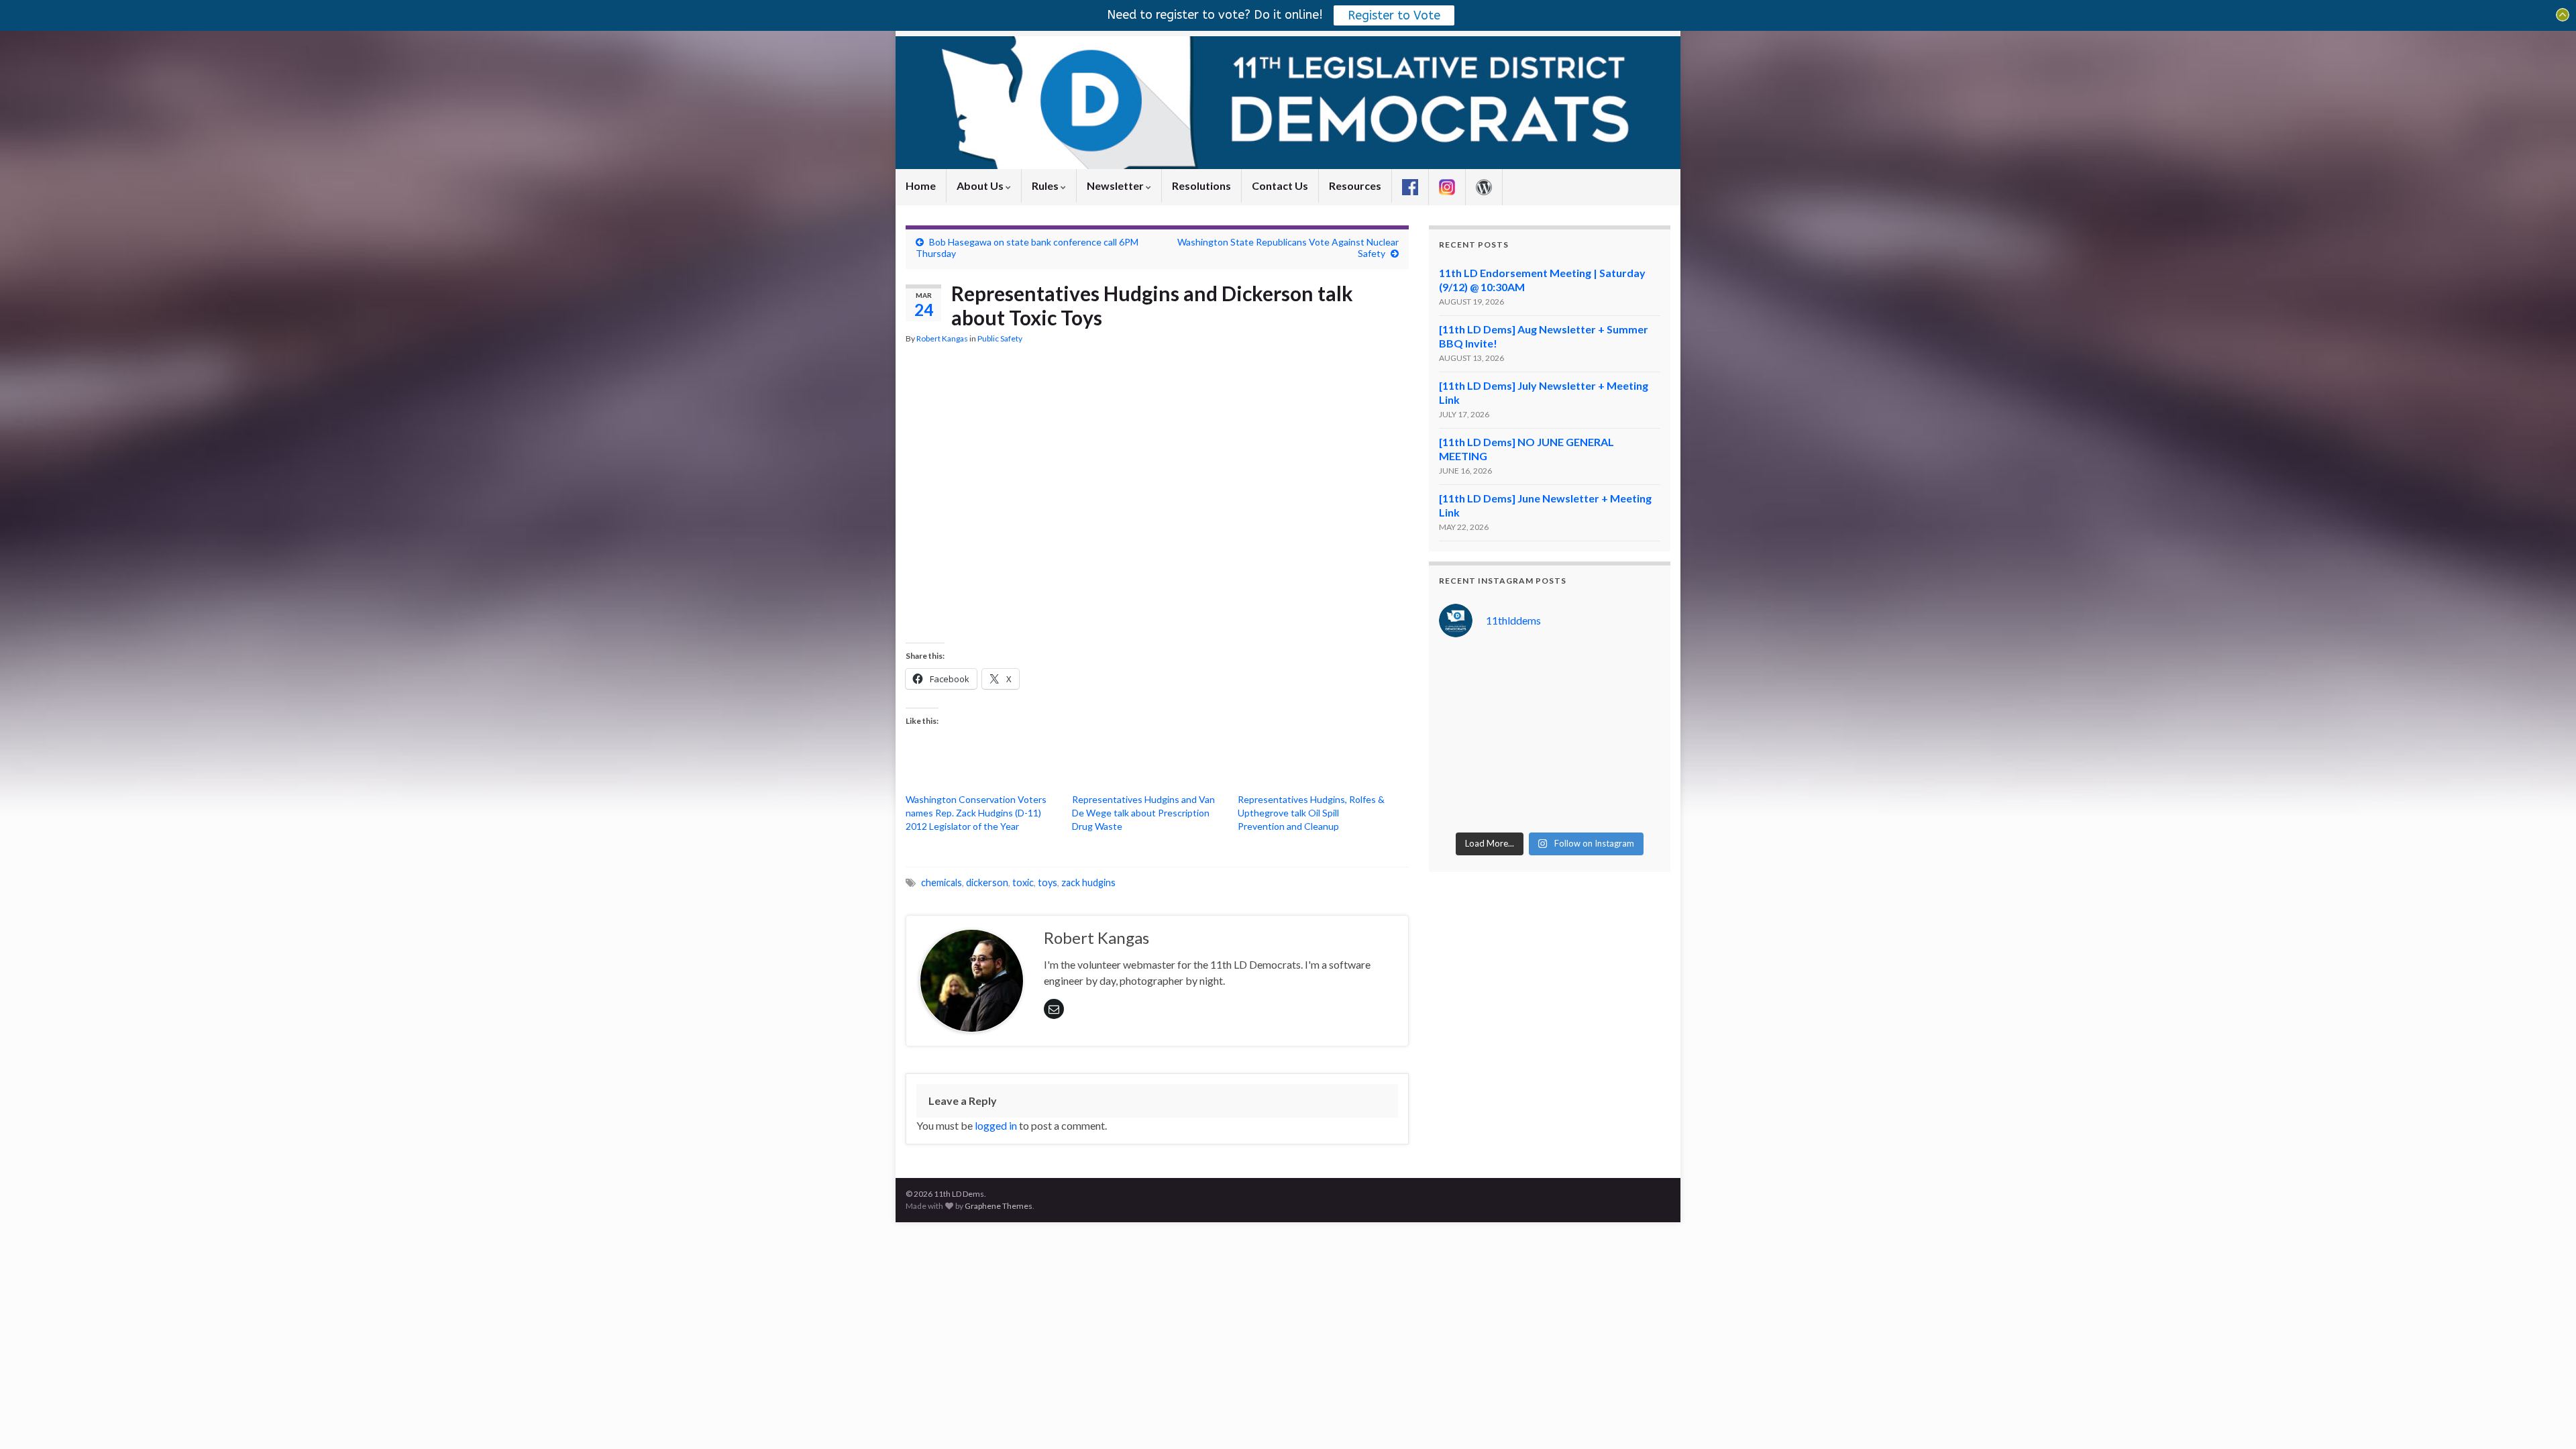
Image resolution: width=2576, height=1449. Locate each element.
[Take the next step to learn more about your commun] (1521, 772)
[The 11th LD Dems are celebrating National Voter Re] (1464, 667)
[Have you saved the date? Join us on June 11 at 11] (1635, 737)
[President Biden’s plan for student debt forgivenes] (1578, 667)
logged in (996, 1125)
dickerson (987, 882)
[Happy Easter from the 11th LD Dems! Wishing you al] (1578, 807)
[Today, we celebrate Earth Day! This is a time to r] (1521, 807)
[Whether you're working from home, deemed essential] (1464, 807)
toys (1048, 882)
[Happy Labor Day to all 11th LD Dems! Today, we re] (1521, 667)
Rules (1046, 185)
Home (921, 185)
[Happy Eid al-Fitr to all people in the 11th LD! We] (1635, 772)
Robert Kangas (942, 338)
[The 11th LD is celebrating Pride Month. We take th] (1521, 737)
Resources (1355, 185)
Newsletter (1116, 185)
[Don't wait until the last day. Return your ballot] (1464, 702)
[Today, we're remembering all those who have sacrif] (1464, 772)
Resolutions (1201, 185)
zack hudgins (1088, 882)
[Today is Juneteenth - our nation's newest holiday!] (1635, 702)
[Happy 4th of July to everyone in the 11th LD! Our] (1578, 702)
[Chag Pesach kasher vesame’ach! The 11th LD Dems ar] (1635, 807)
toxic (1023, 882)
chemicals (942, 882)
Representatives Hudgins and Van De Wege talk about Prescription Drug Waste (1143, 813)
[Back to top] (2546, 1419)
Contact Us (1280, 185)
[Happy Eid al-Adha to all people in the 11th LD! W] (1521, 702)
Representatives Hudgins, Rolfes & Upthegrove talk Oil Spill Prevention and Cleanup (1311, 813)
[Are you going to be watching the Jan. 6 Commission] (1464, 737)
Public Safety (1000, 338)
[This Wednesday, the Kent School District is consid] (1578, 737)
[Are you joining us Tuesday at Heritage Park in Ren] (1635, 667)
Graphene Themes (999, 1206)
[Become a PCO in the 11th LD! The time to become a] (1578, 772)
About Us (981, 185)
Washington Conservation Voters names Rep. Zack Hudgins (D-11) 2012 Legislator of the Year (976, 813)
